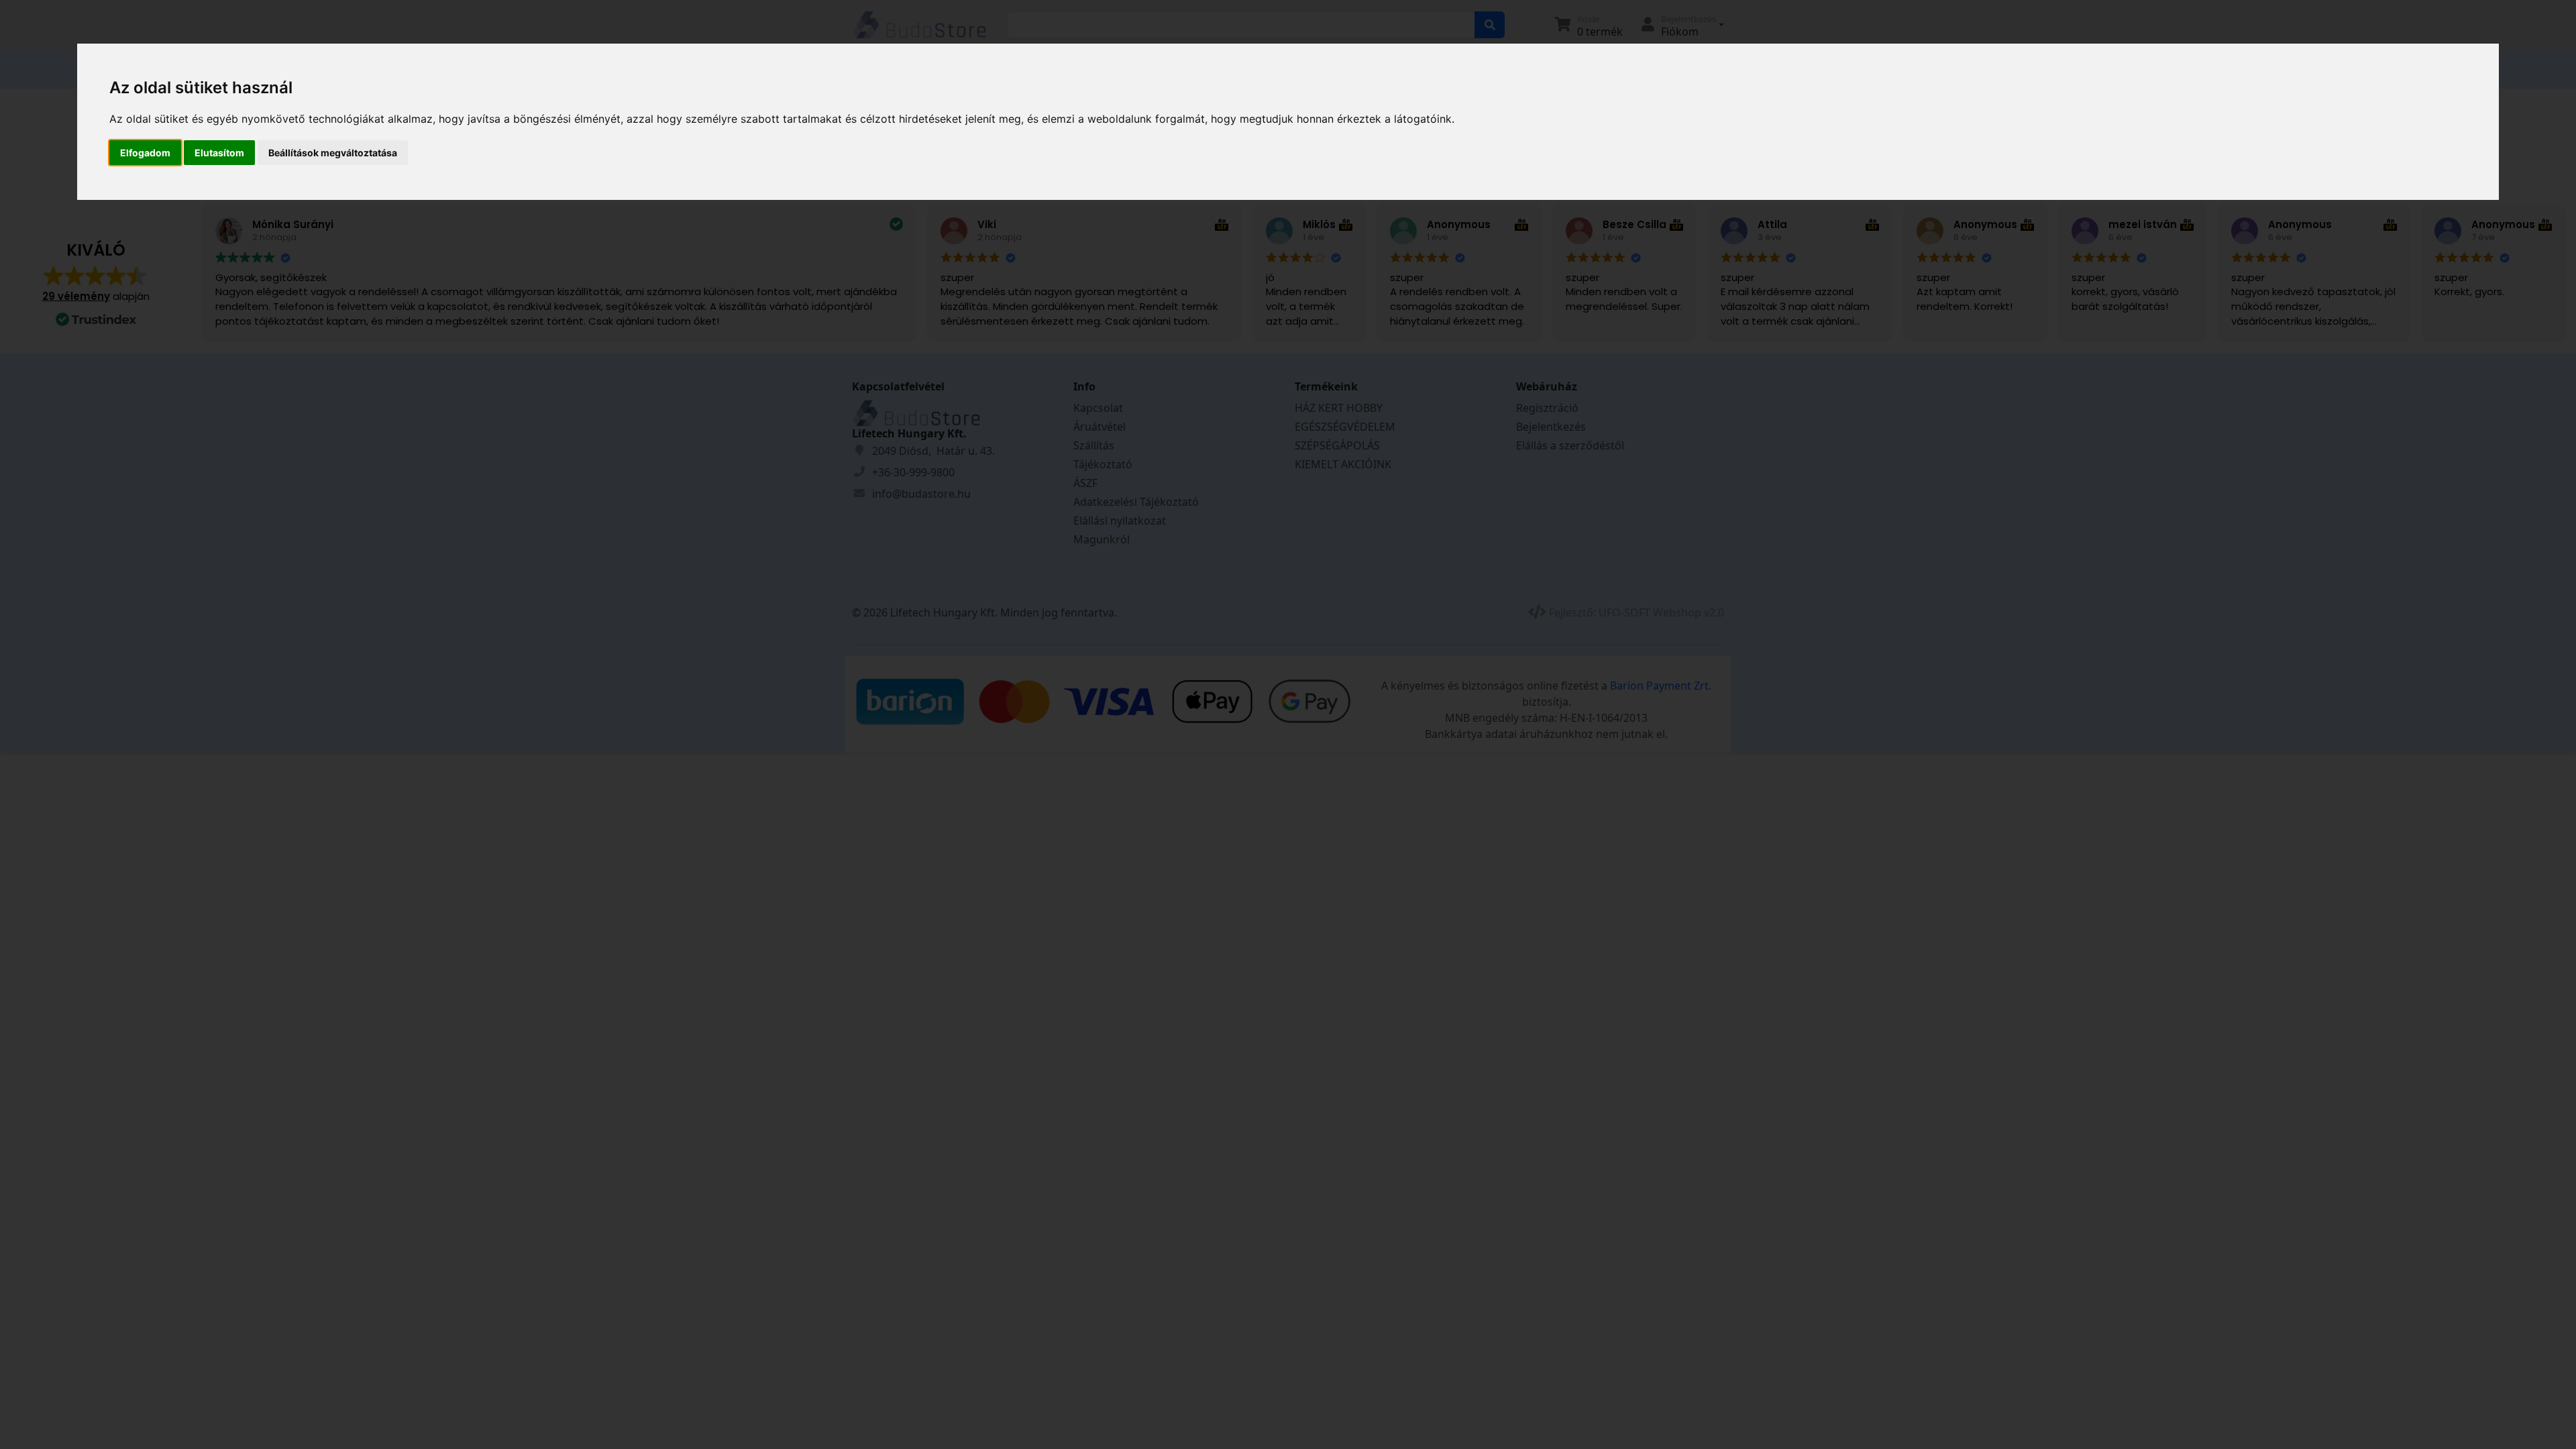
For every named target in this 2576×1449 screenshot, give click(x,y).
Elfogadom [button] (145, 153)
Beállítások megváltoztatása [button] (333, 153)
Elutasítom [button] (219, 153)
